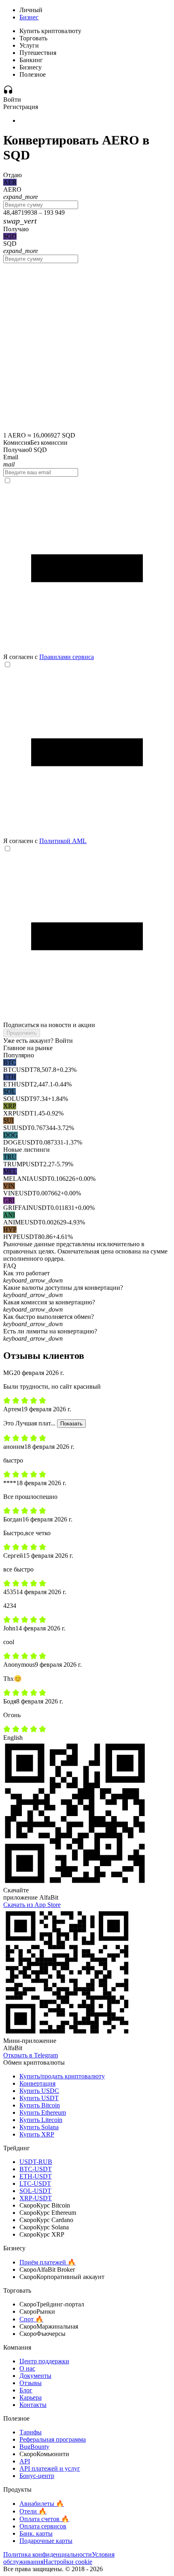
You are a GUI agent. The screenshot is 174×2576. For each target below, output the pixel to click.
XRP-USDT (36, 2198)
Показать (71, 1424)
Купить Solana (39, 2127)
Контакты (33, 2405)
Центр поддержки (44, 2361)
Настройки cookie (68, 2562)
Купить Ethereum (43, 2112)
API (25, 2461)
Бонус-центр (37, 2476)
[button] (87, 1277)
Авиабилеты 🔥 (42, 2504)
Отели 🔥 (33, 2511)
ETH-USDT (36, 2176)
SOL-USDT (35, 2191)
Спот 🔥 (31, 2319)
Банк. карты (36, 2533)
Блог (26, 2390)
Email (11, 457)
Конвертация (37, 2083)
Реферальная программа (53, 2439)
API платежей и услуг (50, 2468)
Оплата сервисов (43, 2526)
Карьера (31, 2397)
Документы (35, 2376)
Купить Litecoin (41, 2120)
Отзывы (31, 2383)
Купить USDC (39, 2091)
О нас (27, 2368)
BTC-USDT (36, 2169)
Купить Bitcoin (40, 2105)
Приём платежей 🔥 (48, 2262)
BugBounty (34, 2447)
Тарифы (31, 2432)
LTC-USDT (35, 2184)
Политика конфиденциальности (48, 2554)
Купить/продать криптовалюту (62, 2076)
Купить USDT (39, 2098)
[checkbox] (87, 569)
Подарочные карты (46, 2541)
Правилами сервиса (67, 657)
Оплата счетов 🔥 (44, 2519)
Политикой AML (63, 841)
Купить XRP (37, 2134)
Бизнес (29, 17)
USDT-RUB (36, 2162)
